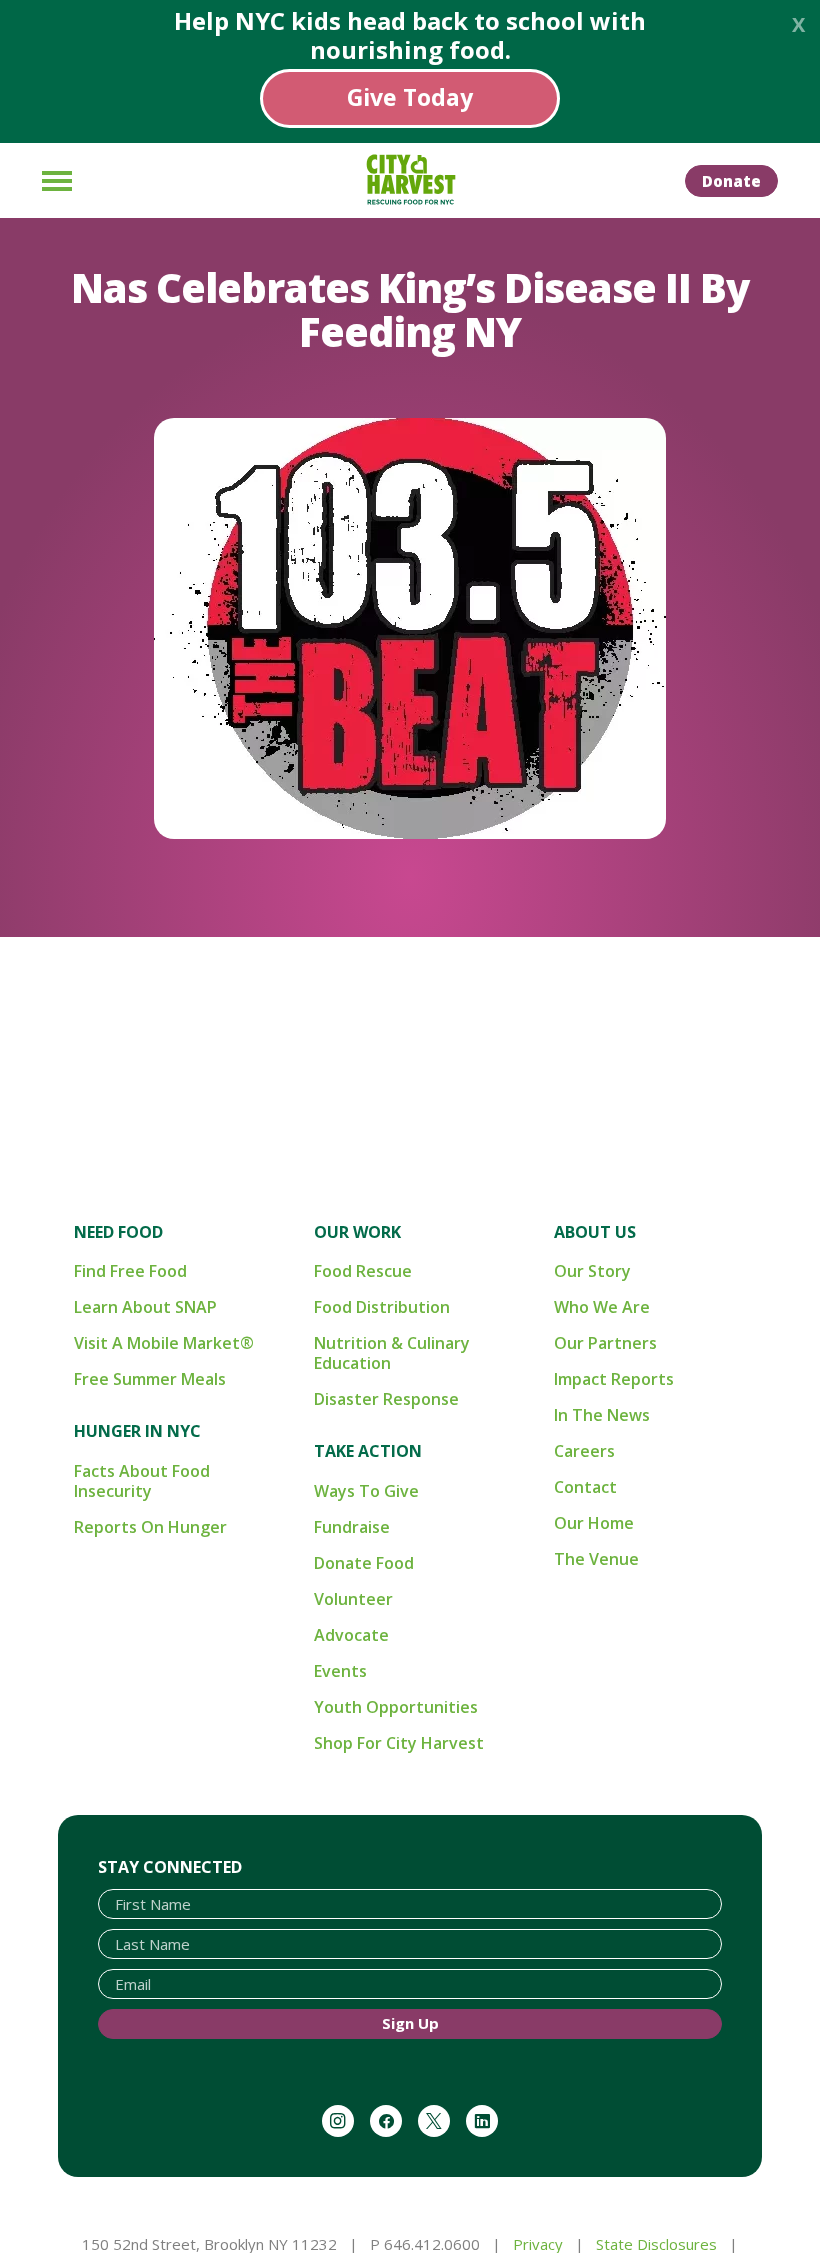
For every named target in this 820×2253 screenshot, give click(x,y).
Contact (585, 1487)
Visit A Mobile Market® (164, 1343)
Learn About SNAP (145, 1307)
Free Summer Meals (150, 1379)
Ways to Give (366, 1491)
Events (340, 1671)
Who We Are (602, 1307)
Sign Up (410, 2023)
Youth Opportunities (396, 1707)
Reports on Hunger (150, 1527)
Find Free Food (130, 1271)
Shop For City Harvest (399, 1743)
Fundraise (352, 1527)
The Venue (596, 1559)
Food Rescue (363, 1271)
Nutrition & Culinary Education (392, 1353)
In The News (602, 1415)
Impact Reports (614, 1379)
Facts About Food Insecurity (142, 1481)
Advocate (351, 1635)
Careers (584, 1451)
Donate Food (364, 1563)
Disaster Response (386, 1399)
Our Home (594, 1523)
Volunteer (353, 1599)
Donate (731, 181)
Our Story (592, 1271)
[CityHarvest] (410, 180)
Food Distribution (382, 1307)
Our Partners (605, 1343)
